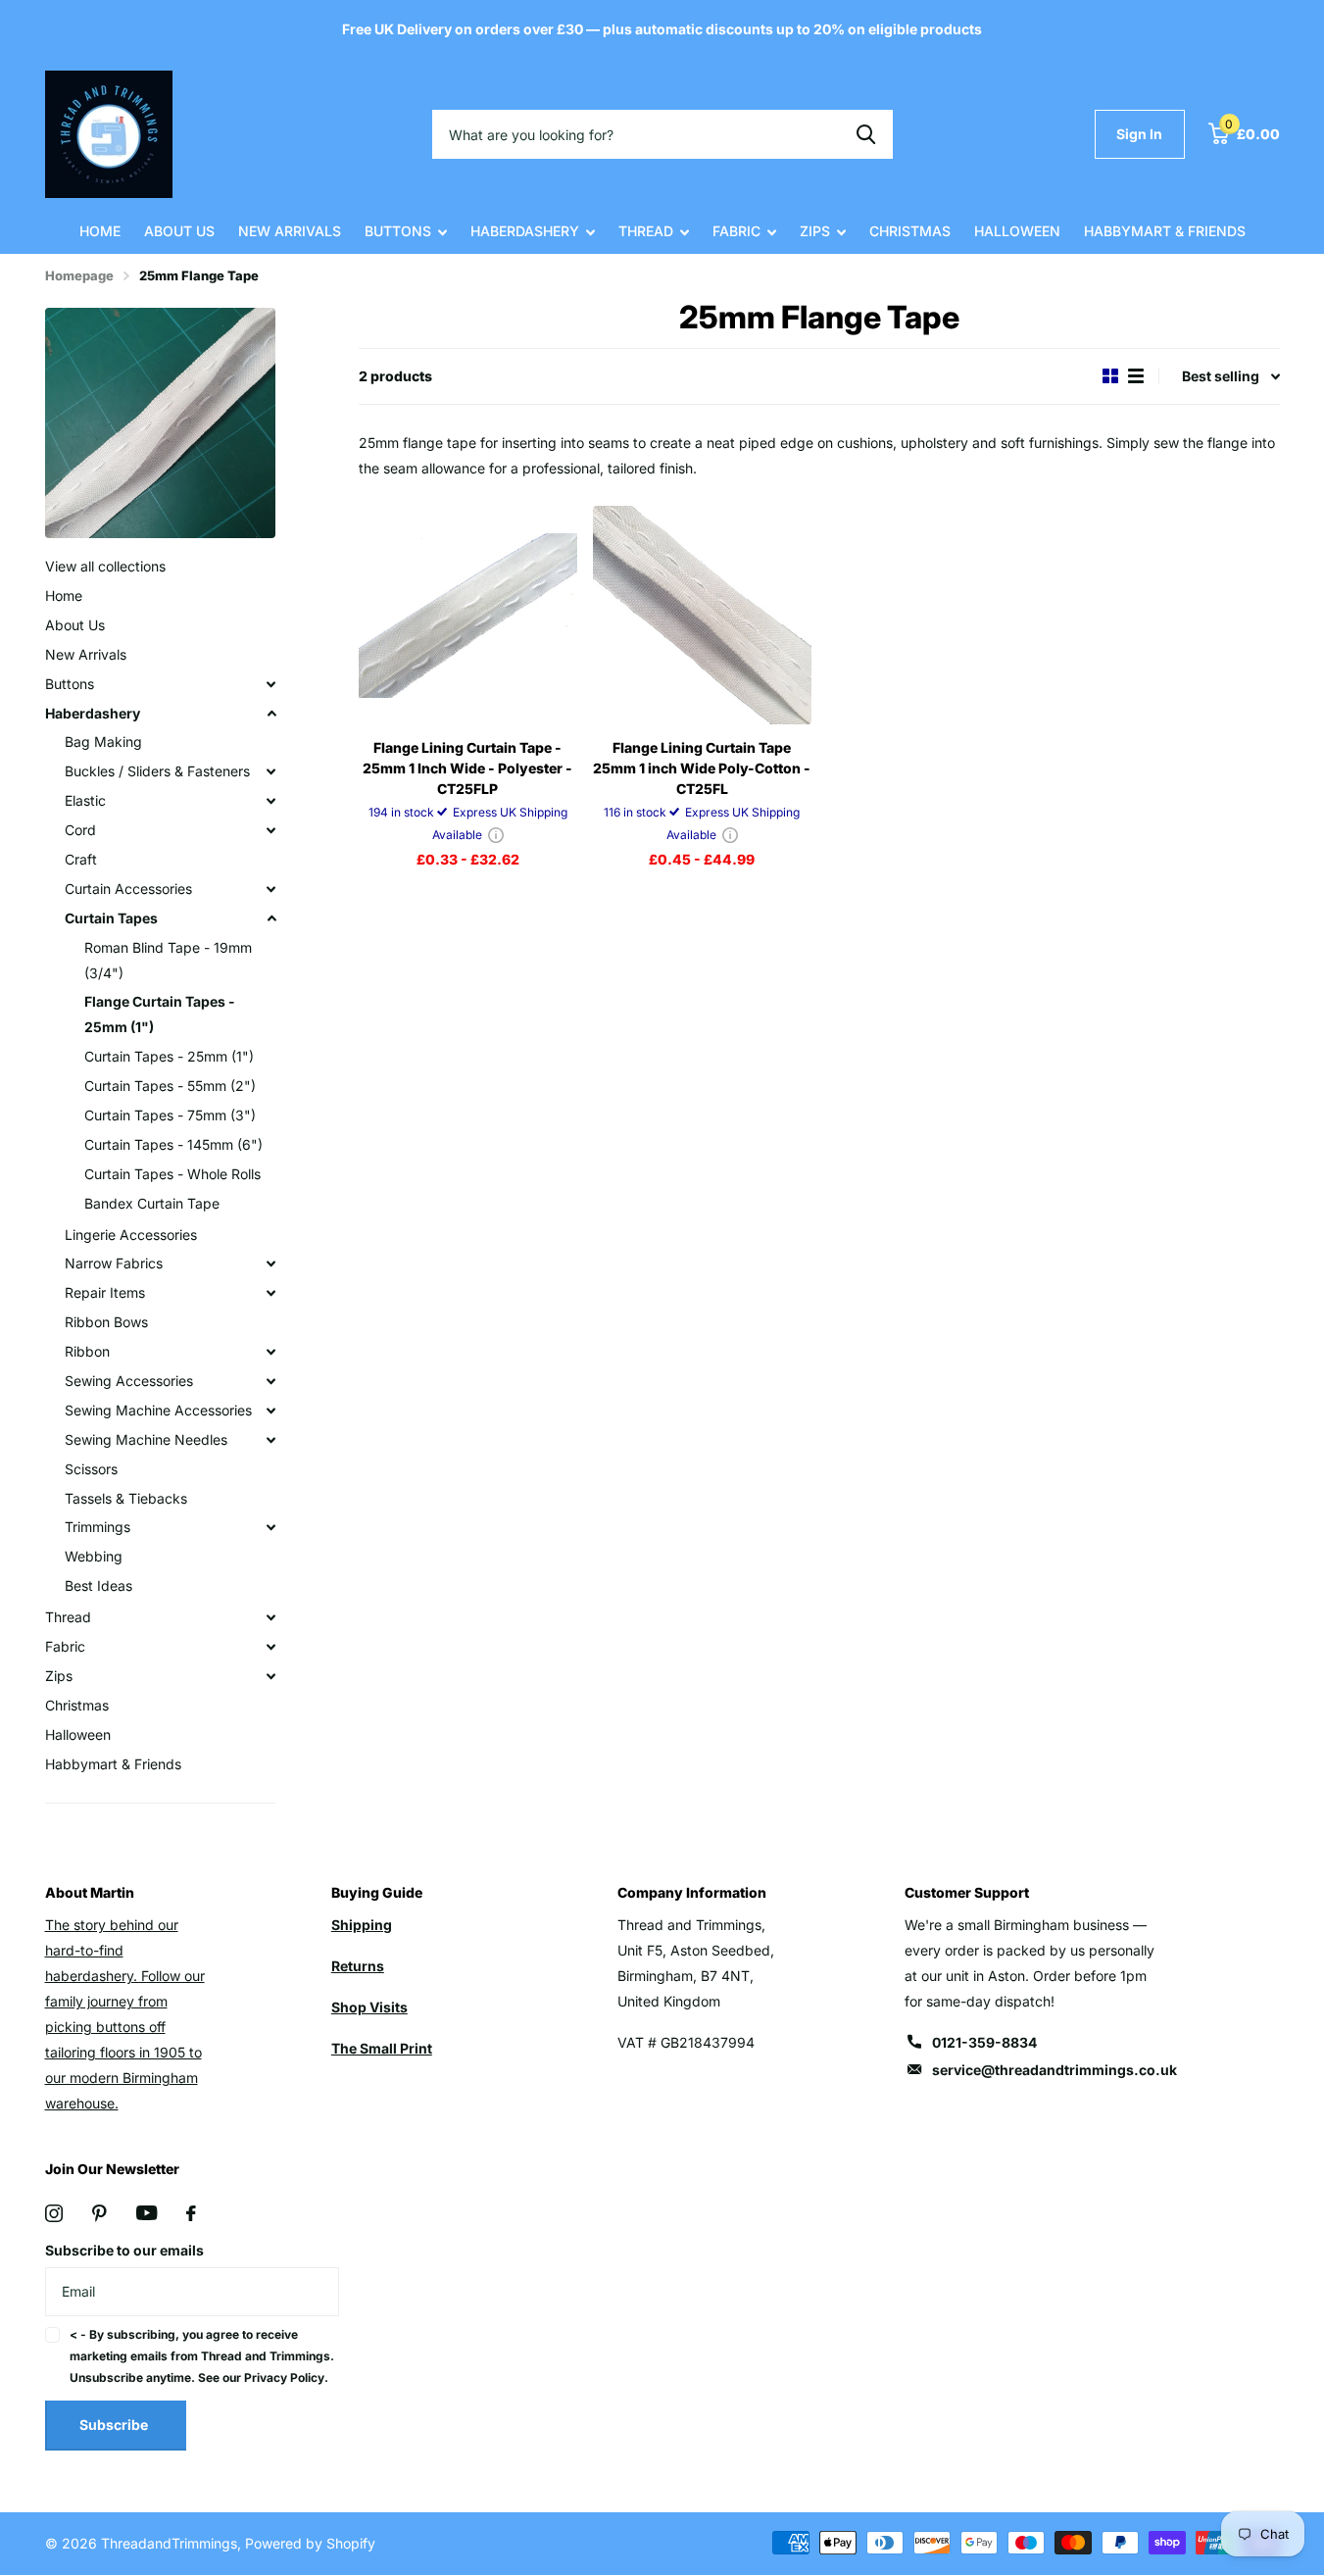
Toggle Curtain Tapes (271, 918)
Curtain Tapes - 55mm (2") (170, 1086)
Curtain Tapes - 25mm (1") (169, 1056)
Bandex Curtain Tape (152, 1203)
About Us (179, 231)
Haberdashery (525, 231)
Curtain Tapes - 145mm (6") (173, 1144)
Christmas (910, 231)
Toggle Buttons (271, 684)
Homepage (79, 275)
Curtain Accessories (128, 889)
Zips (815, 231)
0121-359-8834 (984, 2042)
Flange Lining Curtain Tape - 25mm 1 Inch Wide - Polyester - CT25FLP (467, 768)
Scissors (91, 1469)
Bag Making (103, 742)
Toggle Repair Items (271, 1293)
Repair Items (105, 1292)
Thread (646, 231)
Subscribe (115, 2425)
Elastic (85, 800)
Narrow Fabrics (114, 1263)
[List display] (1136, 376)
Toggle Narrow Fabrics (271, 1263)
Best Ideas (98, 1585)
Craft (81, 859)
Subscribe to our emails (124, 2250)
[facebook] (191, 2213)
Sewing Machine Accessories (158, 1410)
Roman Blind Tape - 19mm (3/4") (168, 960)
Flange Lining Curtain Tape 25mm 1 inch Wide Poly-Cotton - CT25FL (702, 768)
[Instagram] (54, 2213)
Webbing (94, 1556)
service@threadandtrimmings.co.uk (1054, 2070)
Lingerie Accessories (131, 1235)
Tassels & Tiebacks (126, 1498)
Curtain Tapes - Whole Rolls (172, 1174)
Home (100, 231)
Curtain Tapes (111, 918)
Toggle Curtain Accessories (271, 889)
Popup (496, 835)
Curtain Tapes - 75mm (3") (170, 1115)
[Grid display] (1110, 376)
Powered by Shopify (310, 2543)
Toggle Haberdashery (271, 714)
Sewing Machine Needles (146, 1439)
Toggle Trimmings (271, 1527)
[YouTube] (147, 2213)
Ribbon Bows (106, 1322)
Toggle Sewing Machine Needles (271, 1440)
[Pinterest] (99, 2213)
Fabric (736, 231)
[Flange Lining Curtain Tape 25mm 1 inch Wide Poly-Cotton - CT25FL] (702, 615)
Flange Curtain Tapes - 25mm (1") (160, 1014)
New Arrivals (290, 231)
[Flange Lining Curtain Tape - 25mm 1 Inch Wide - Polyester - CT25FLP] (468, 615)
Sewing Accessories (129, 1381)
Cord (80, 830)
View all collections (105, 566)
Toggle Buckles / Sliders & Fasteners (271, 771)
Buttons (398, 231)
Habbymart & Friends (1165, 231)
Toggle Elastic (271, 801)
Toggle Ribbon (271, 1352)
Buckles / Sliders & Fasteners (157, 771)
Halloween (1017, 231)
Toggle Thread (271, 1617)
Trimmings (98, 1527)
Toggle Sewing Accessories (271, 1381)
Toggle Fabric (271, 1647)
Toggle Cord (271, 830)
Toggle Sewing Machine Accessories (271, 1411)
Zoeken (866, 134)
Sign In (1139, 134)
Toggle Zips (271, 1676)
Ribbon (87, 1351)
